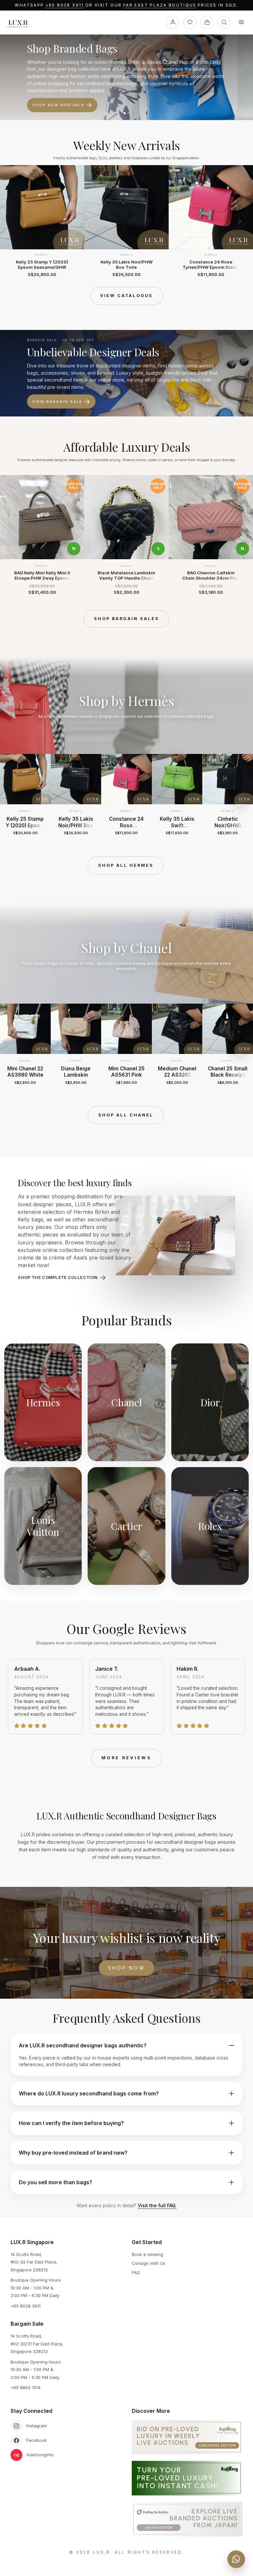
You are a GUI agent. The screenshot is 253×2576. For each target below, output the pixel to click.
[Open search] (224, 22)
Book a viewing (147, 2254)
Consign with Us (149, 2263)
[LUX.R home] (21, 24)
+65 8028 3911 (65, 5)
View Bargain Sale (57, 402)
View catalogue (126, 296)
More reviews (126, 1758)
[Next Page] (240, 221)
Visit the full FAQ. (157, 2205)
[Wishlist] (190, 22)
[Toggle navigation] (241, 22)
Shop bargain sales (126, 619)
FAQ (136, 2272)
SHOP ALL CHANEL (126, 1115)
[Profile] (173, 22)
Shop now (126, 1968)
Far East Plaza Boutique (160, 5)
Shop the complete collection (58, 1277)
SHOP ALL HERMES (126, 865)
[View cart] (207, 22)
